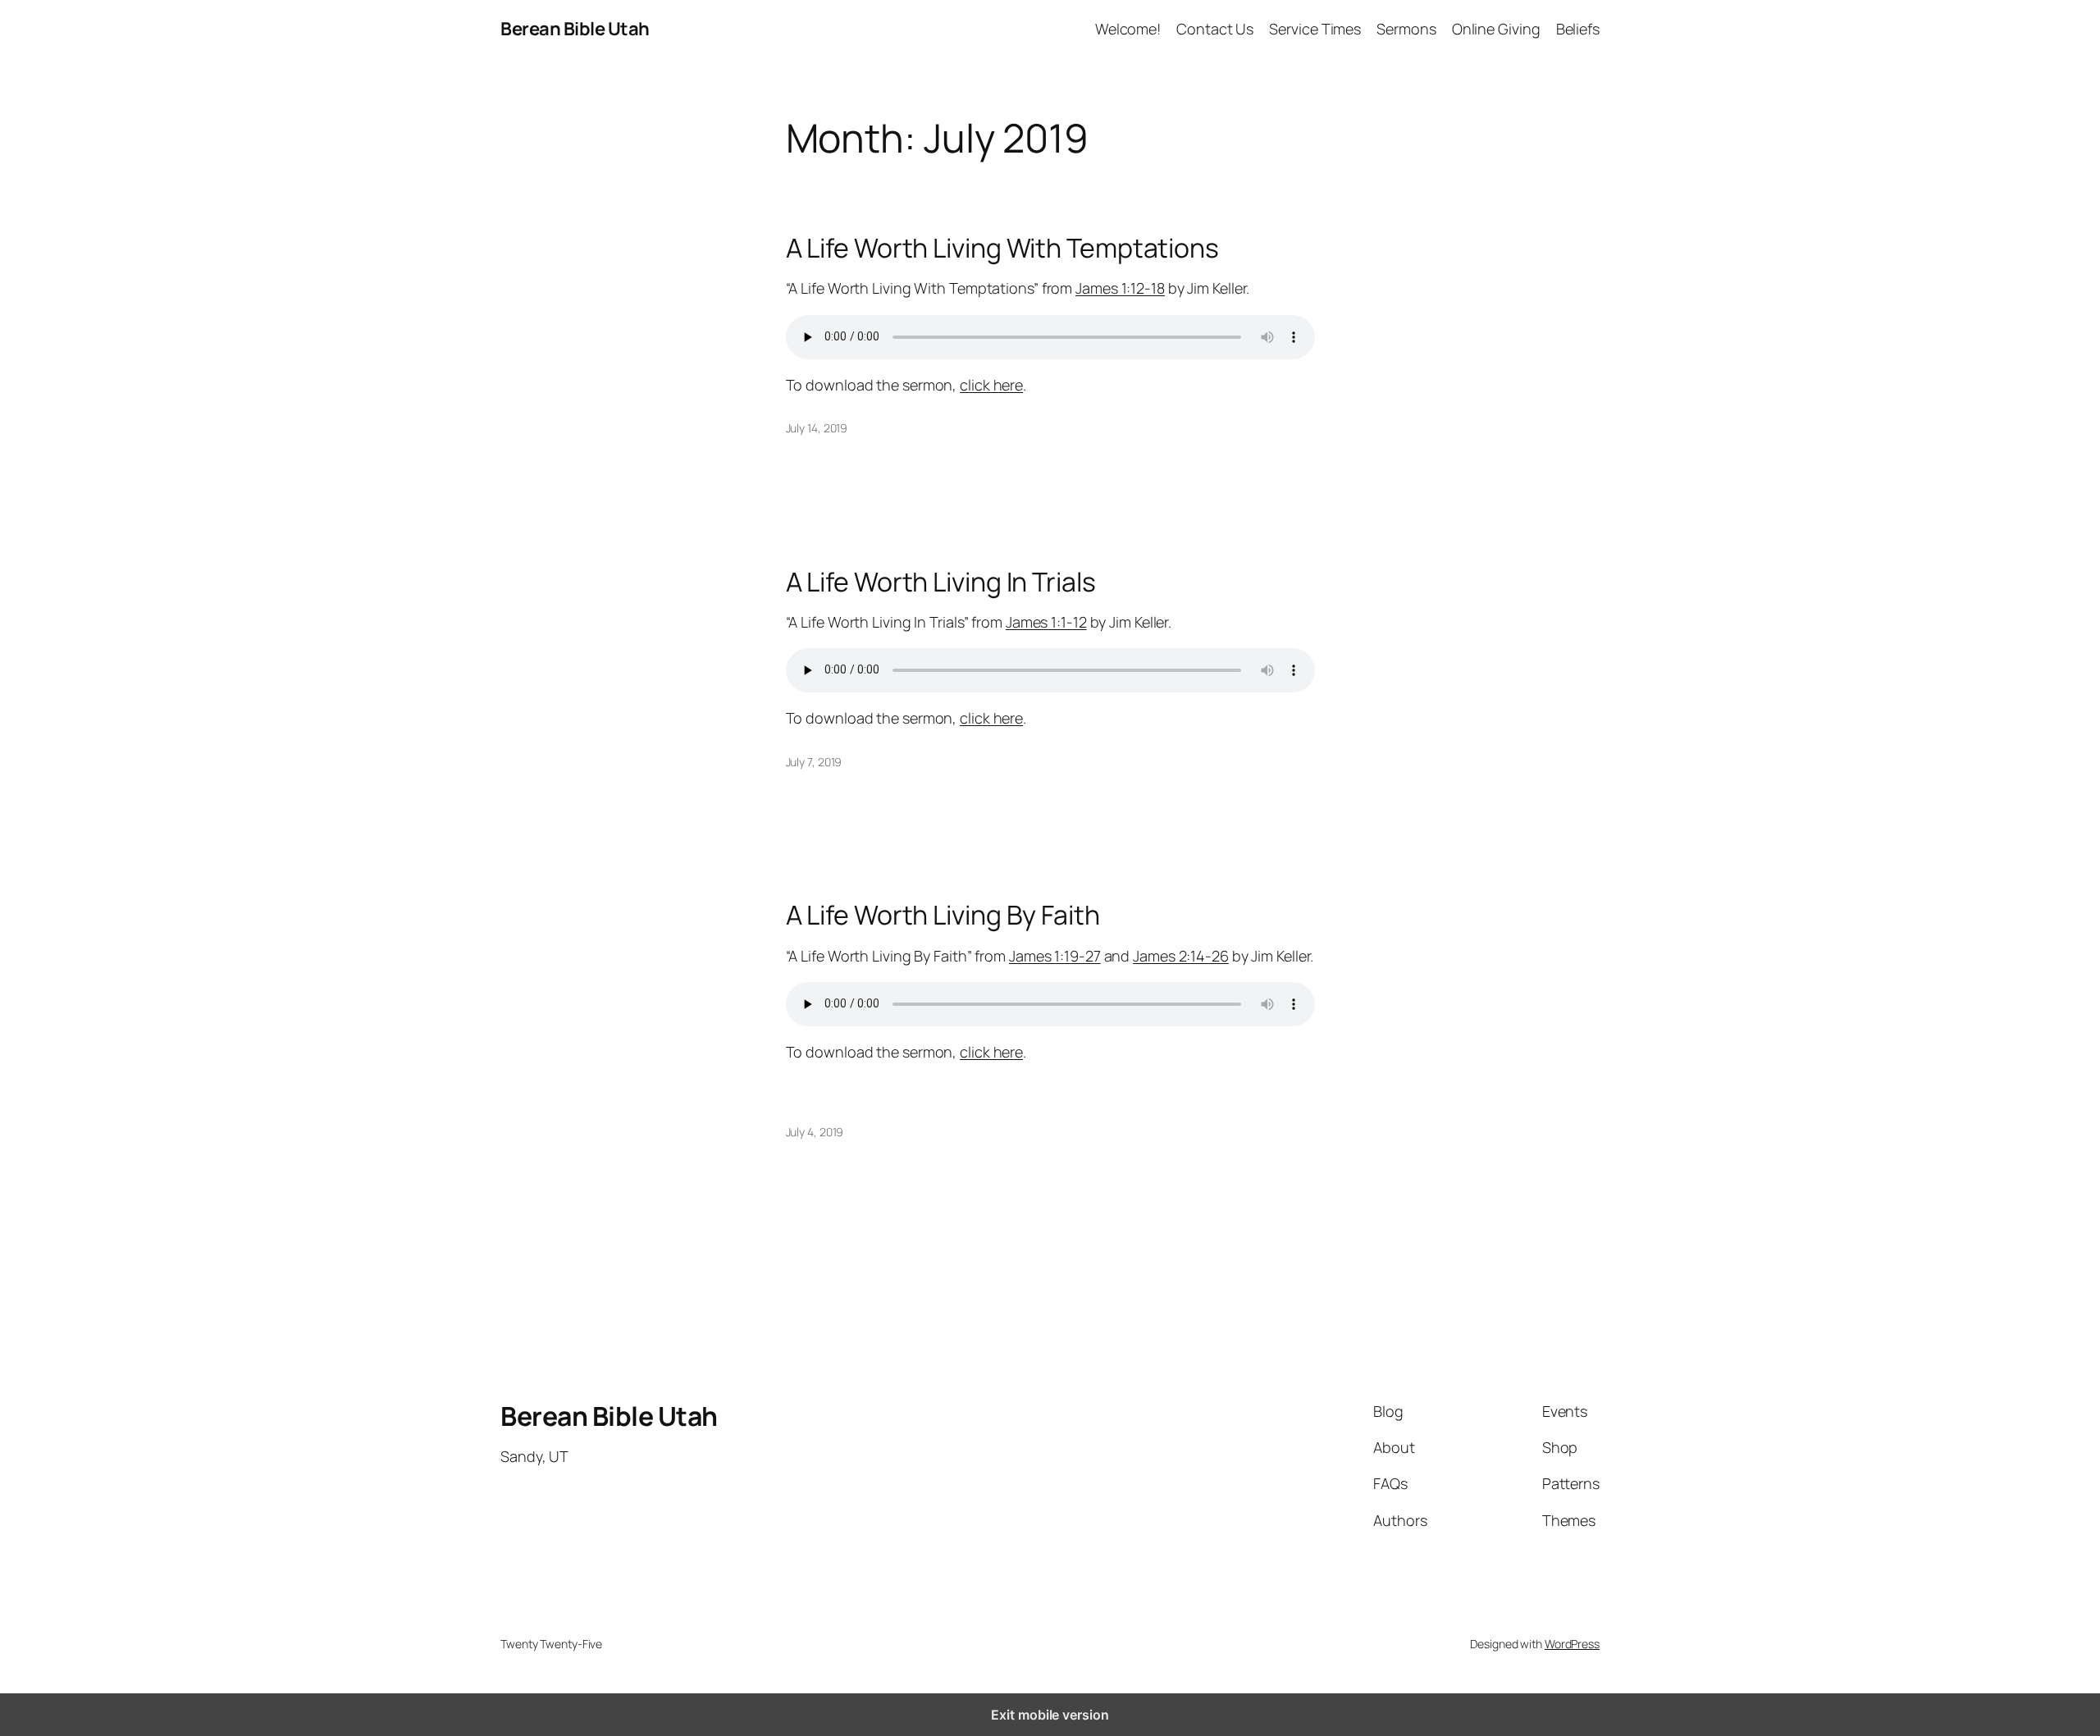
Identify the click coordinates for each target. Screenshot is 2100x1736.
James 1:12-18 (1120, 288)
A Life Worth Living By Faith (943, 915)
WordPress (1572, 1644)
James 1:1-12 (1046, 622)
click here (991, 385)
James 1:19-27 (1055, 956)
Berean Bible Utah (575, 29)
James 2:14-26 (1181, 956)
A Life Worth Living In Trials (941, 582)
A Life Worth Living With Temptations (1002, 248)
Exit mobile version (1050, 1715)
